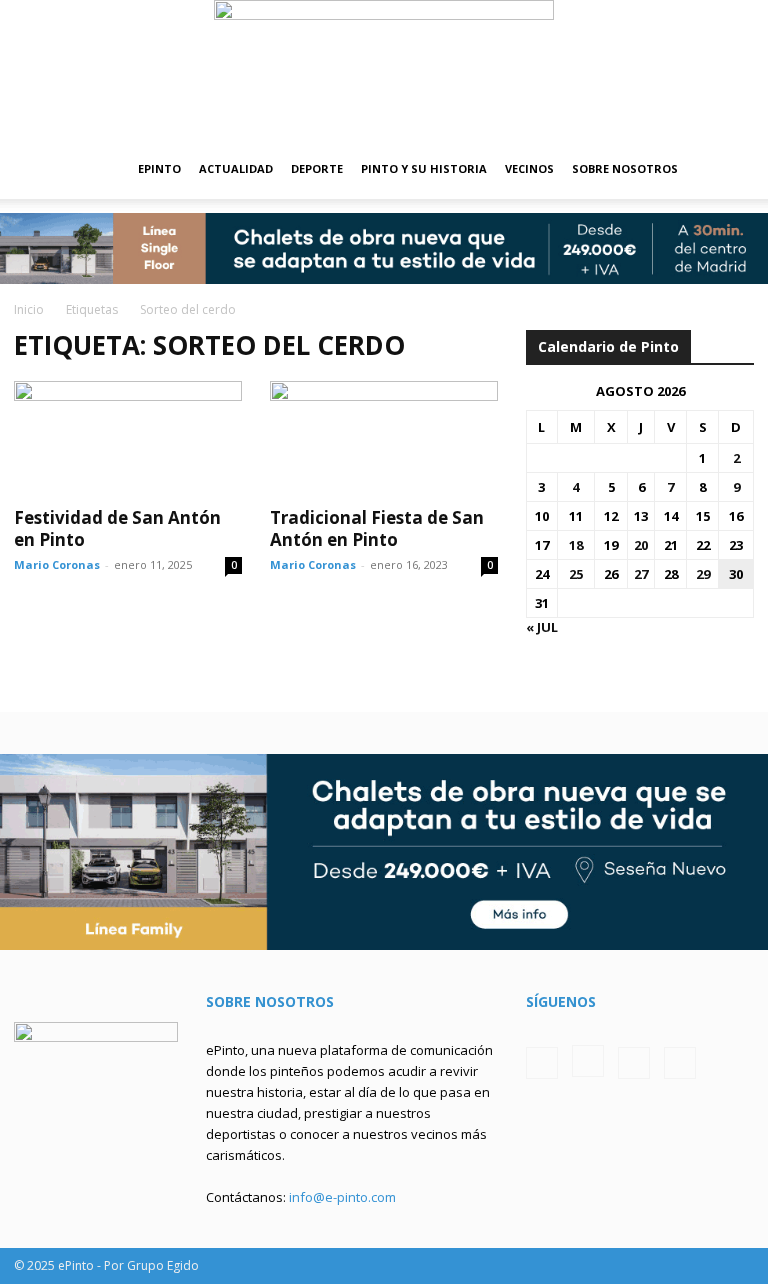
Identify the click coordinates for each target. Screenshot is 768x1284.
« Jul (542, 627)
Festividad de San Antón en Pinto (117, 528)
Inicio (29, 309)
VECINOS (529, 168)
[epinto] (384, 69)
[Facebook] (542, 1063)
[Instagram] (588, 1061)
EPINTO (159, 168)
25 (576, 574)
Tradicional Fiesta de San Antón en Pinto (377, 528)
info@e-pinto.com (342, 1197)
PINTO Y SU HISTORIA (424, 168)
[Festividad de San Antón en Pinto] (128, 437)
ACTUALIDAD (236, 168)
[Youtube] (680, 1063)
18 (576, 545)
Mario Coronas (57, 564)
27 (641, 574)
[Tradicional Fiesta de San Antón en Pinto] (384, 437)
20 (641, 545)
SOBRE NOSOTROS (625, 168)
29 (703, 574)
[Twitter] (634, 1063)
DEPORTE (317, 168)
